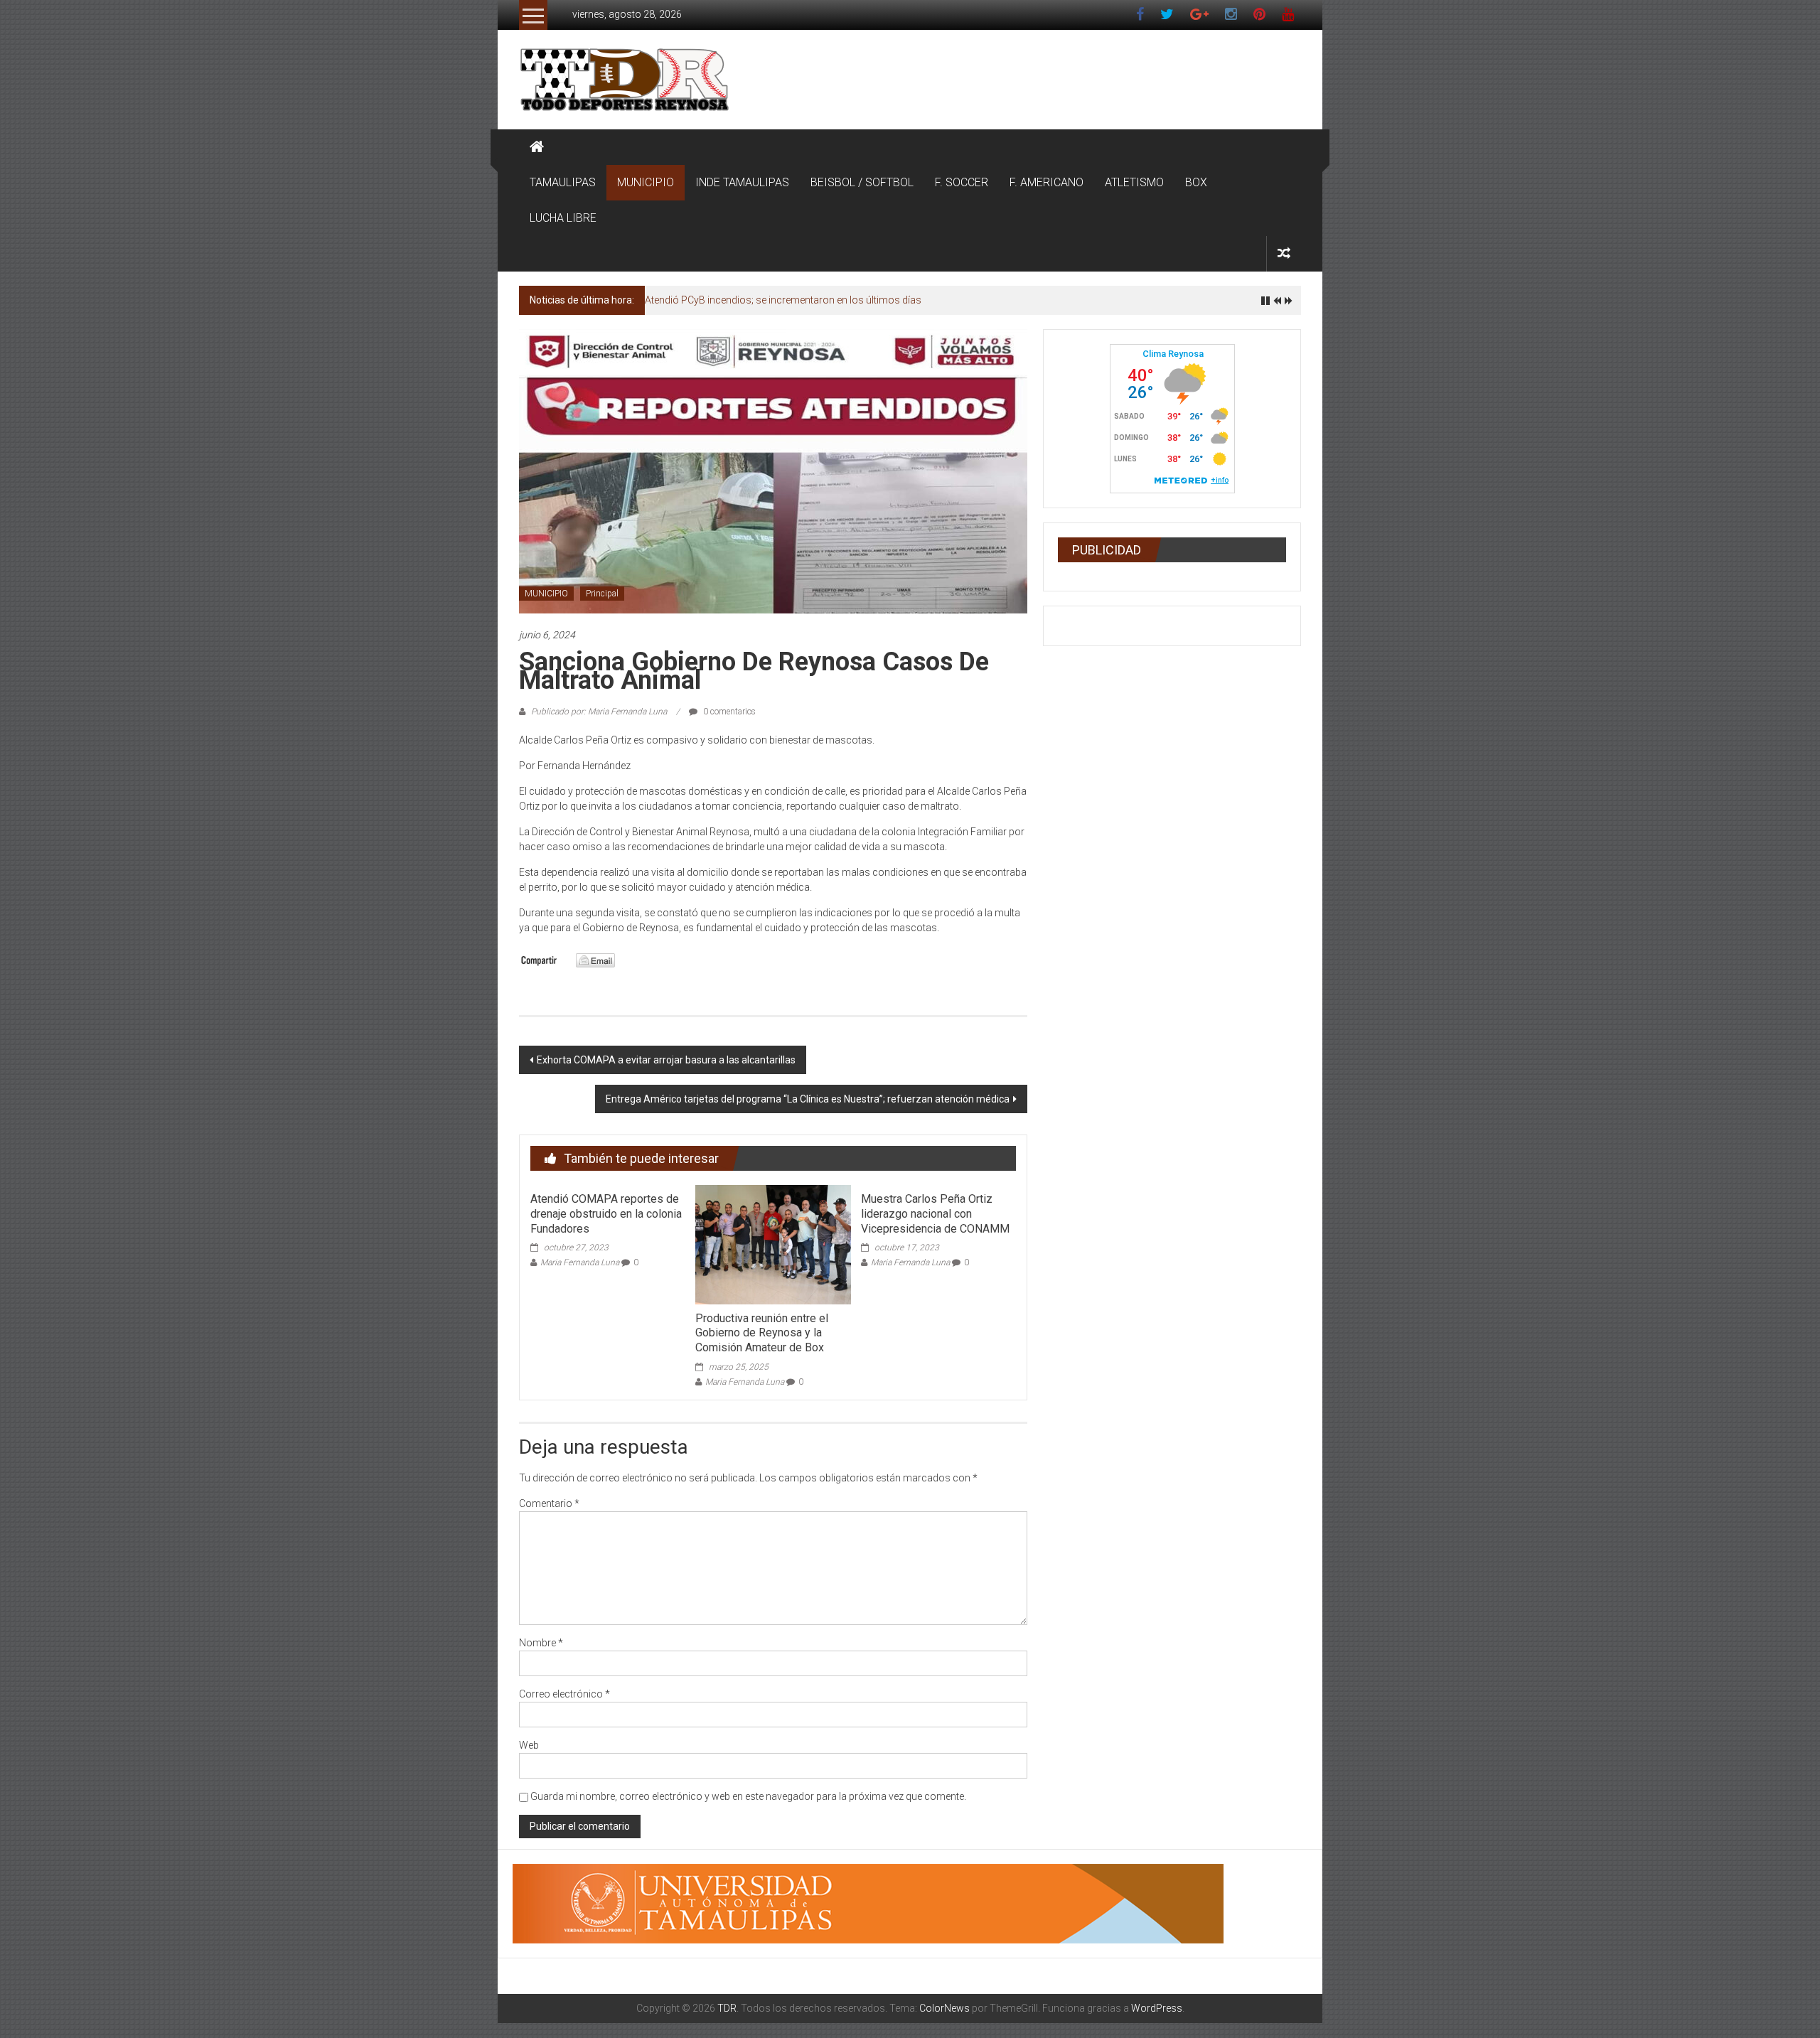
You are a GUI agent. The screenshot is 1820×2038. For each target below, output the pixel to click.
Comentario (549, 1503)
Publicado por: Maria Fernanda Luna (599, 712)
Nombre (541, 1643)
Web (529, 1745)
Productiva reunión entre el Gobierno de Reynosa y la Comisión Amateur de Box (762, 1333)
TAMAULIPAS (563, 182)
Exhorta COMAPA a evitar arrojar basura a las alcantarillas (666, 1060)
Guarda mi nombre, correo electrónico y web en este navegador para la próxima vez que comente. (748, 1796)
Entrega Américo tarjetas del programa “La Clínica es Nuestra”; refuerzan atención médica (808, 1099)
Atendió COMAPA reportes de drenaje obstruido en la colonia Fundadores (606, 1214)
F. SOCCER (962, 182)
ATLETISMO (1134, 182)
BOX (1196, 182)
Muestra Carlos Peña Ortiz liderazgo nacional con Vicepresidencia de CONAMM (935, 1214)
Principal (602, 594)
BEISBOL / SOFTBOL (862, 182)
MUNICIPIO (646, 182)
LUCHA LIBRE (563, 218)
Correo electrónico (564, 1694)
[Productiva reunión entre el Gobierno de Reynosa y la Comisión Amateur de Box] (773, 1244)
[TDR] (537, 147)
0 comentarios (728, 712)
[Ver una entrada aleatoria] (1284, 253)
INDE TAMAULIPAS (742, 182)
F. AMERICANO (1046, 182)
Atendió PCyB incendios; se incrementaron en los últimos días (783, 300)
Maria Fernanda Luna (580, 1262)
